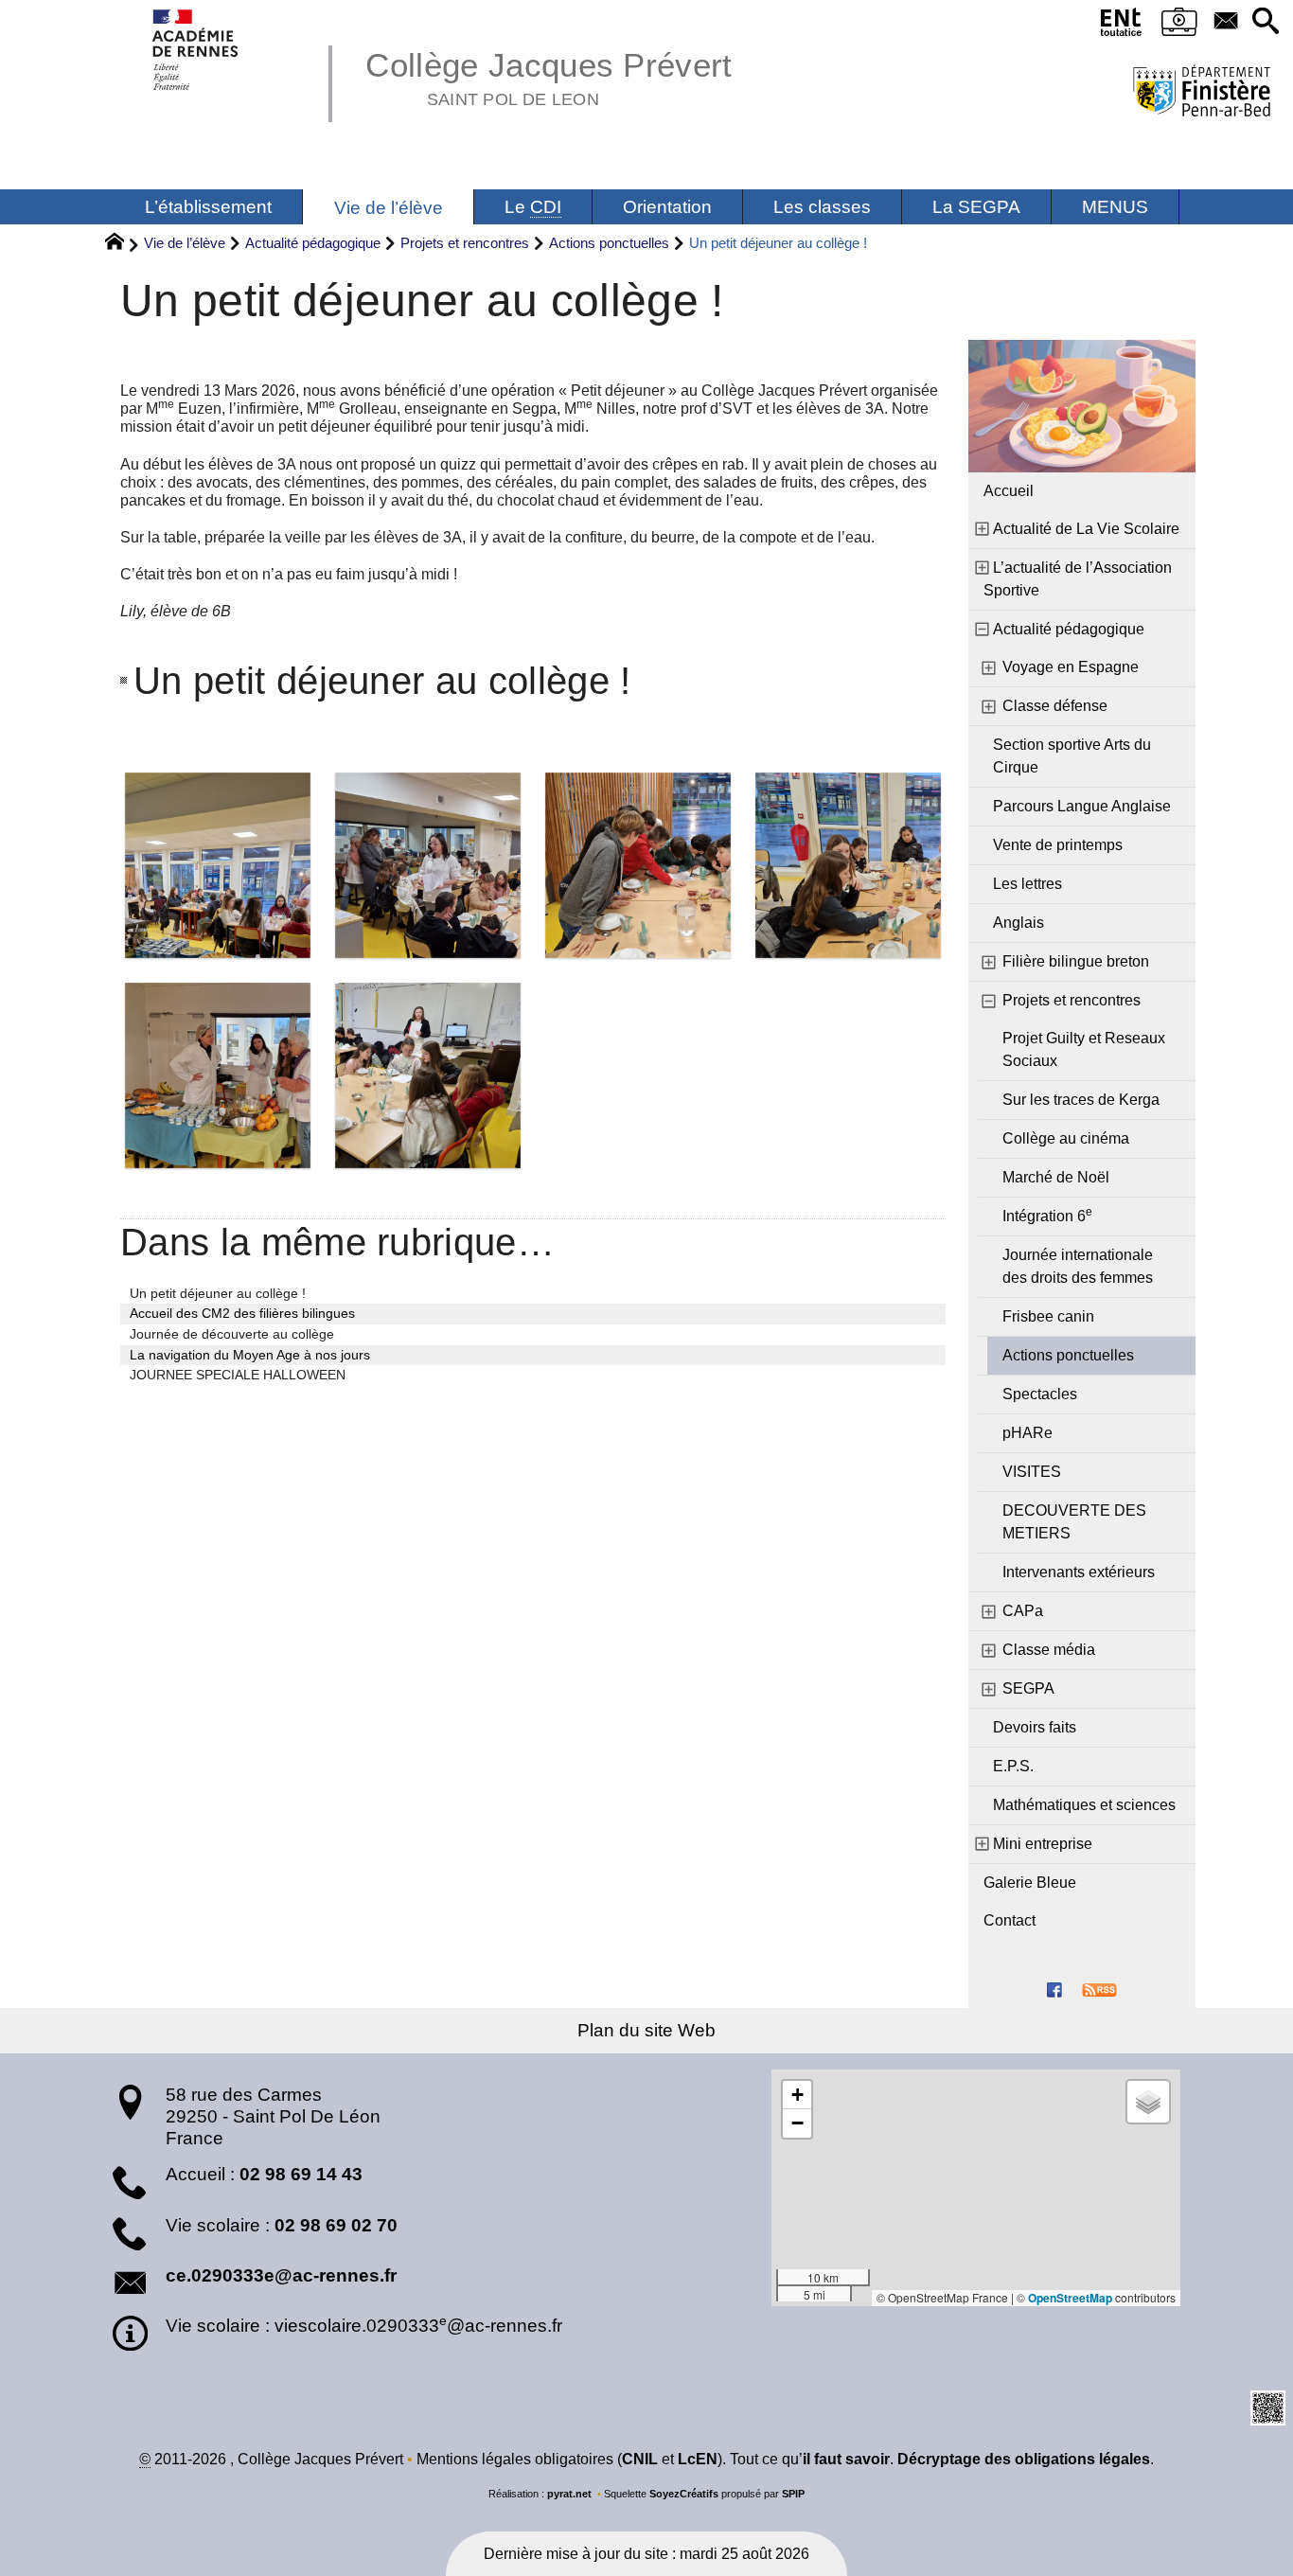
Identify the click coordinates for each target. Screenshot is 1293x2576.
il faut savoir (846, 2459)
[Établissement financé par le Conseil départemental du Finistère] (1202, 93)
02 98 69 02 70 (336, 2225)
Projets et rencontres (465, 243)
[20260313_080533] (638, 865)
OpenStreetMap (1070, 2298)
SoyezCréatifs (684, 2494)
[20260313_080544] (848, 865)
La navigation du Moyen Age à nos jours (250, 1355)
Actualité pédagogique (313, 243)
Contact (1010, 1920)
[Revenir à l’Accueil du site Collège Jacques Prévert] (196, 50)
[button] (1266, 22)
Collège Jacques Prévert (549, 76)
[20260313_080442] (428, 865)
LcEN (698, 2459)
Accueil (1009, 491)
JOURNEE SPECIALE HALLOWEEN (238, 1375)
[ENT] (1122, 26)
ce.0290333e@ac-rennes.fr (281, 2275)
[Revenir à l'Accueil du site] (123, 244)
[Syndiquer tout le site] (1099, 1989)
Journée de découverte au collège (232, 1334)
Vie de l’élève (185, 243)
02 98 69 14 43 (301, 2174)
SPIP (793, 2494)
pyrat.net (569, 2494)
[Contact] (1226, 22)
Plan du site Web (646, 2030)
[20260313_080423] (218, 865)
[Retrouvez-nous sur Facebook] (1054, 1989)
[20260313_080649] (428, 1075)
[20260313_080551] (218, 1075)
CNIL (640, 2459)
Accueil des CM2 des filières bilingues (242, 1313)
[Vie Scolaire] (1179, 26)
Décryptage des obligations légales (1024, 2459)
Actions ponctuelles (609, 243)
